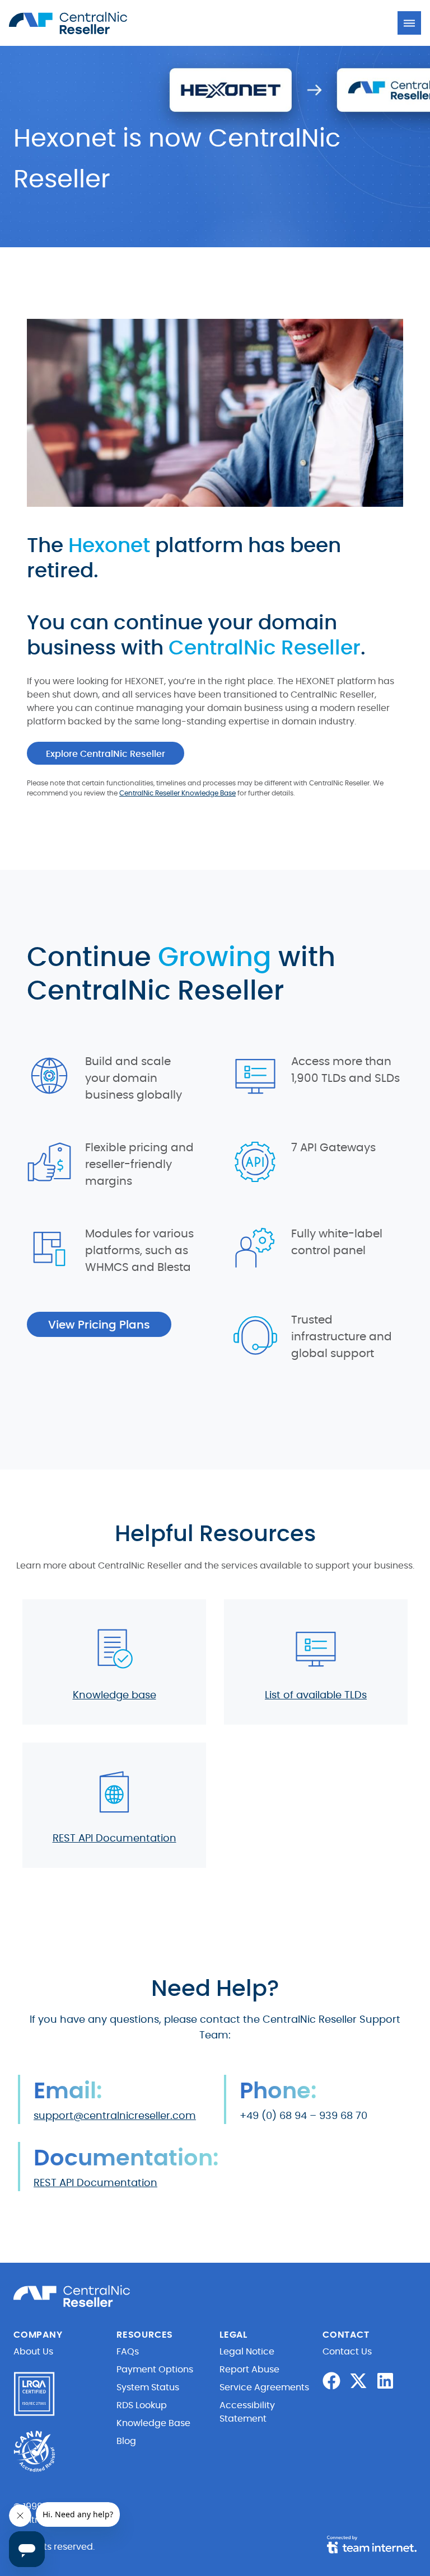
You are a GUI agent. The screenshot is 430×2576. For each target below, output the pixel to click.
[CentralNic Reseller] (71, 23)
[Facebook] (331, 2381)
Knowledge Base (153, 2423)
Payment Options (155, 2370)
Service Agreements (264, 2387)
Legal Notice (247, 2352)
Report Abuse (249, 2370)
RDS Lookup (142, 2405)
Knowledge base (114, 1696)
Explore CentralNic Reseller (106, 754)
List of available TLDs (316, 1696)
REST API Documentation (114, 1839)
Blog (126, 2441)
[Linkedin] (385, 2381)
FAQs (128, 2352)
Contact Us (347, 2352)
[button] (409, 23)
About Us (33, 2352)
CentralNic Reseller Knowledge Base (177, 793)
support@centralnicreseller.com (115, 2116)
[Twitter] (358, 2381)
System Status (148, 2387)
